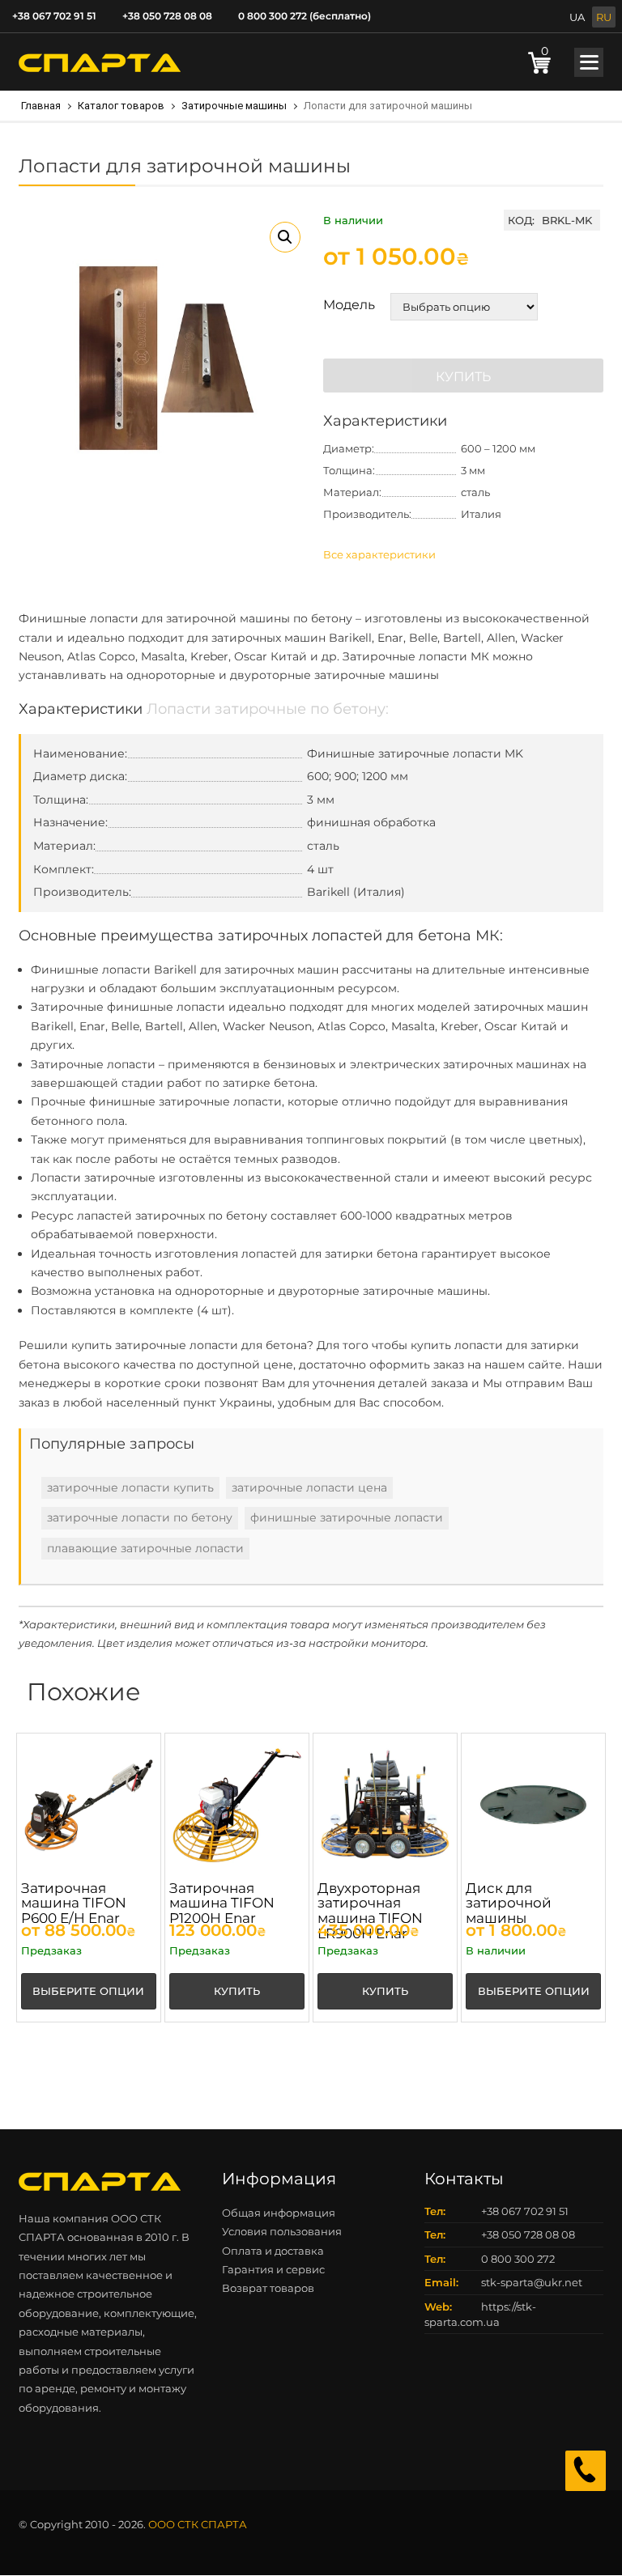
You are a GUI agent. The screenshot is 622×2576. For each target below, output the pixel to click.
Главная (41, 106)
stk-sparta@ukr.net (532, 2282)
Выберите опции (88, 1991)
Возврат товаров (268, 2288)
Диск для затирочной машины (509, 1903)
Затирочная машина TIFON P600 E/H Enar (74, 1903)
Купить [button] (237, 1991)
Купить (463, 377)
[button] (285, 237)
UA (577, 17)
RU (604, 17)
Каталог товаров (121, 106)
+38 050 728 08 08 (167, 16)
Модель (349, 305)
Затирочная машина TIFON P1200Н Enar (222, 1903)
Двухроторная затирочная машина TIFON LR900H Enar (370, 1911)
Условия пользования (282, 2231)
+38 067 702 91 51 (54, 16)
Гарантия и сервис (273, 2269)
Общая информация (279, 2213)
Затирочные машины (234, 106)
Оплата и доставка (273, 2251)
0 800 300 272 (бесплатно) (305, 16)
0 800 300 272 (518, 2259)
